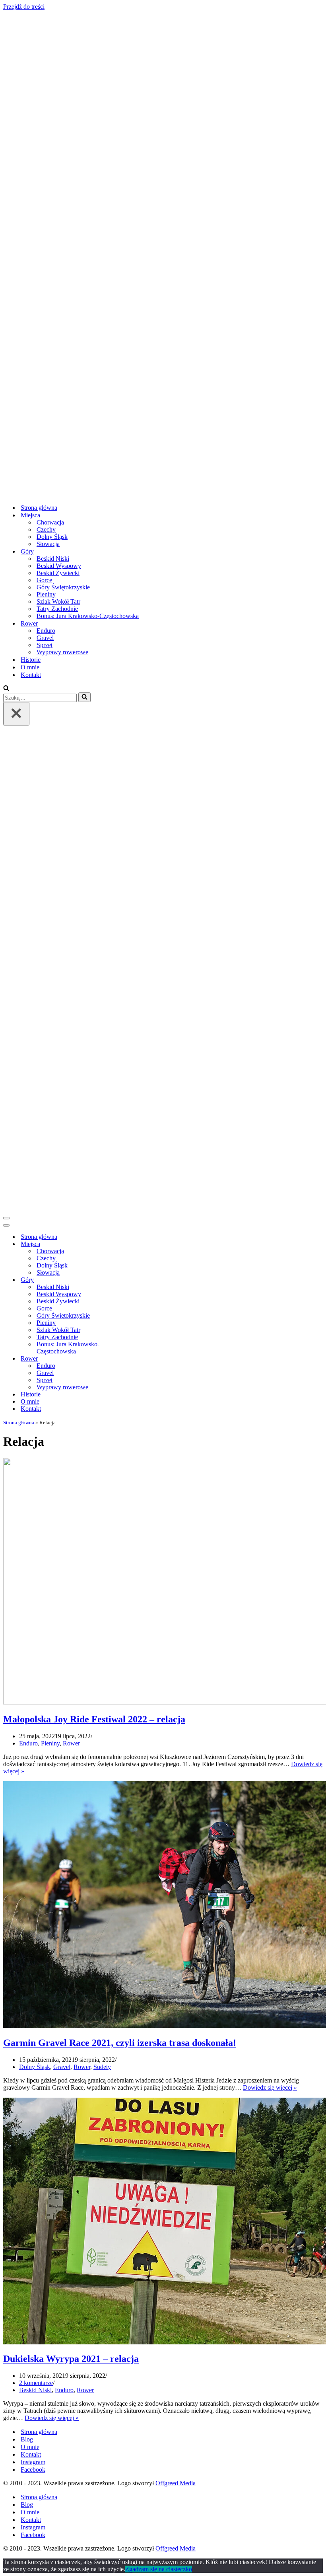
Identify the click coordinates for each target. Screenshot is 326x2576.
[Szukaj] (6, 689)
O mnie (30, 667)
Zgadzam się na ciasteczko (159, 2569)
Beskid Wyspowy (59, 566)
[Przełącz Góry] (142, 1280)
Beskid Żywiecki (58, 573)
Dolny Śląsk (52, 537)
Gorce (44, 580)
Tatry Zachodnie (57, 609)
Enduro (46, 631)
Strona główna (39, 508)
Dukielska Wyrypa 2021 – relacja (71, 2359)
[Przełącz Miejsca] (142, 1244)
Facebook (33, 2470)
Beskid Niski (53, 559)
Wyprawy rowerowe (62, 652)
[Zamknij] (16, 714)
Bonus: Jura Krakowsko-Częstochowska (88, 616)
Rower (71, 1743)
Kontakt (31, 675)
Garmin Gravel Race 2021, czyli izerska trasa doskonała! (120, 2043)
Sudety (102, 2067)
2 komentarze (36, 2383)
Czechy (46, 529)
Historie (31, 660)
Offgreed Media (176, 2483)
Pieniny (46, 594)
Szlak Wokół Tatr (58, 602)
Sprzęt (45, 645)
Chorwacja (50, 522)
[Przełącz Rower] (142, 1359)
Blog (27, 2439)
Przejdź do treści (24, 7)
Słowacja (48, 544)
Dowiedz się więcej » (270, 2088)
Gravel (45, 638)
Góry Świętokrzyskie (63, 587)
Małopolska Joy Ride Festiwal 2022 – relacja (94, 1719)
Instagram (33, 2462)
